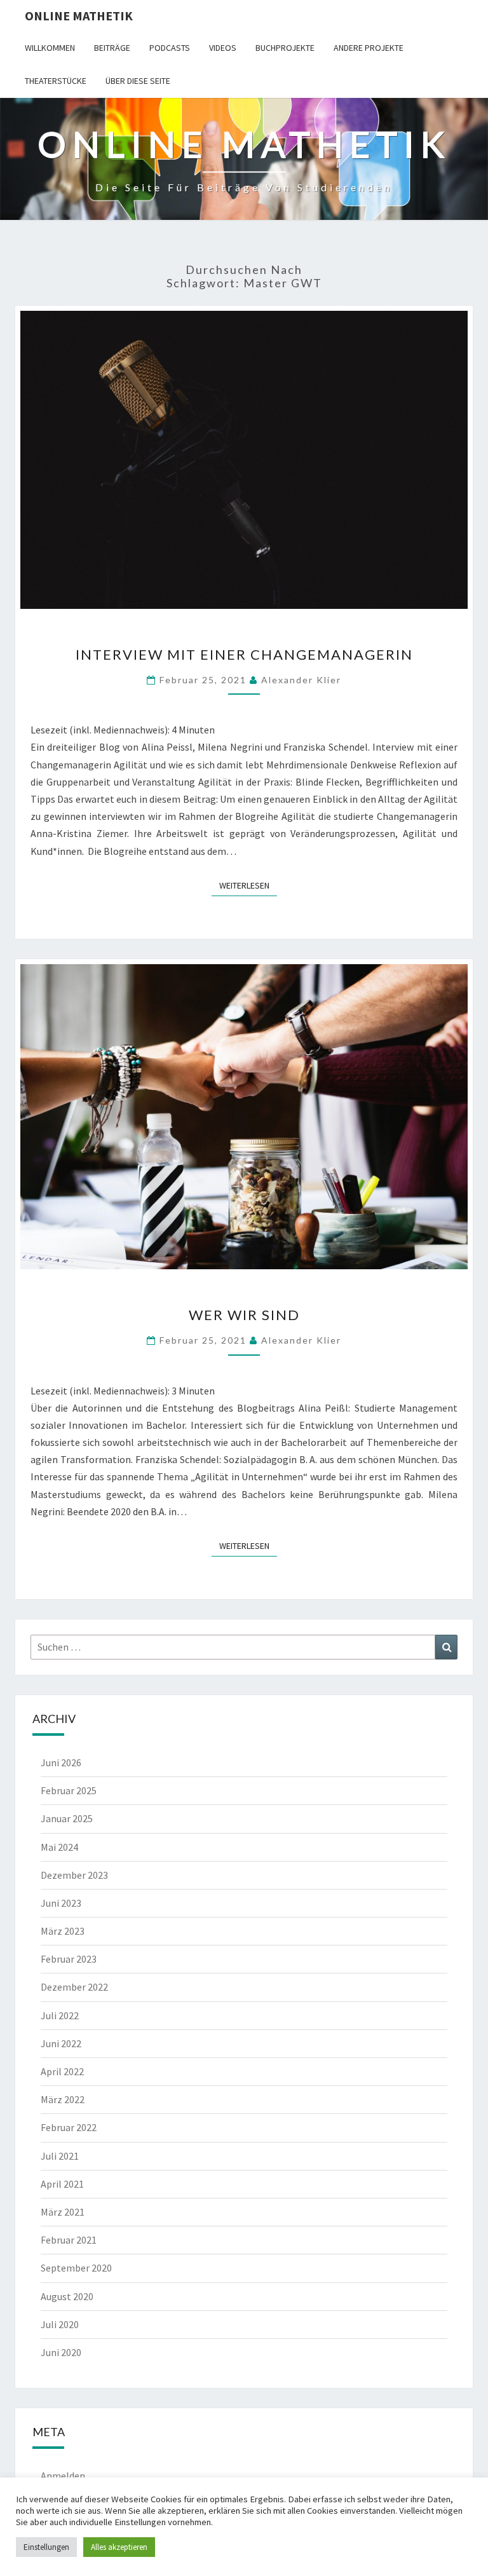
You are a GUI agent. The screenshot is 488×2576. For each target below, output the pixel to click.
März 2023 (63, 1931)
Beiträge (112, 48)
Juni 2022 (61, 2043)
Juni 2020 (61, 2352)
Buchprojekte (285, 48)
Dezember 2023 (74, 1875)
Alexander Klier (301, 680)
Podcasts (170, 48)
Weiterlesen (248, 885)
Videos (223, 48)
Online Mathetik (79, 16)
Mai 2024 (59, 1847)
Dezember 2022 (74, 1987)
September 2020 (76, 2268)
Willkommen (50, 48)
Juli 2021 (60, 2156)
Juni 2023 (61, 1903)
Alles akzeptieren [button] (119, 2547)
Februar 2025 (69, 1790)
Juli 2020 (60, 2324)
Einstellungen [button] (46, 2547)
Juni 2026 (61, 1762)
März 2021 (63, 2212)
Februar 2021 (69, 2240)
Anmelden (63, 2476)
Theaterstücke (56, 81)
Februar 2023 (69, 1959)
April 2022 (62, 2071)
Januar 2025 (67, 1818)
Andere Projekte (369, 48)
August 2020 (67, 2296)
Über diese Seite (138, 81)
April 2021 (62, 2184)
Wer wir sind (244, 1315)
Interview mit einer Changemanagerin (244, 654)
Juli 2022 (60, 2015)
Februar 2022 (69, 2127)
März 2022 (63, 2099)
